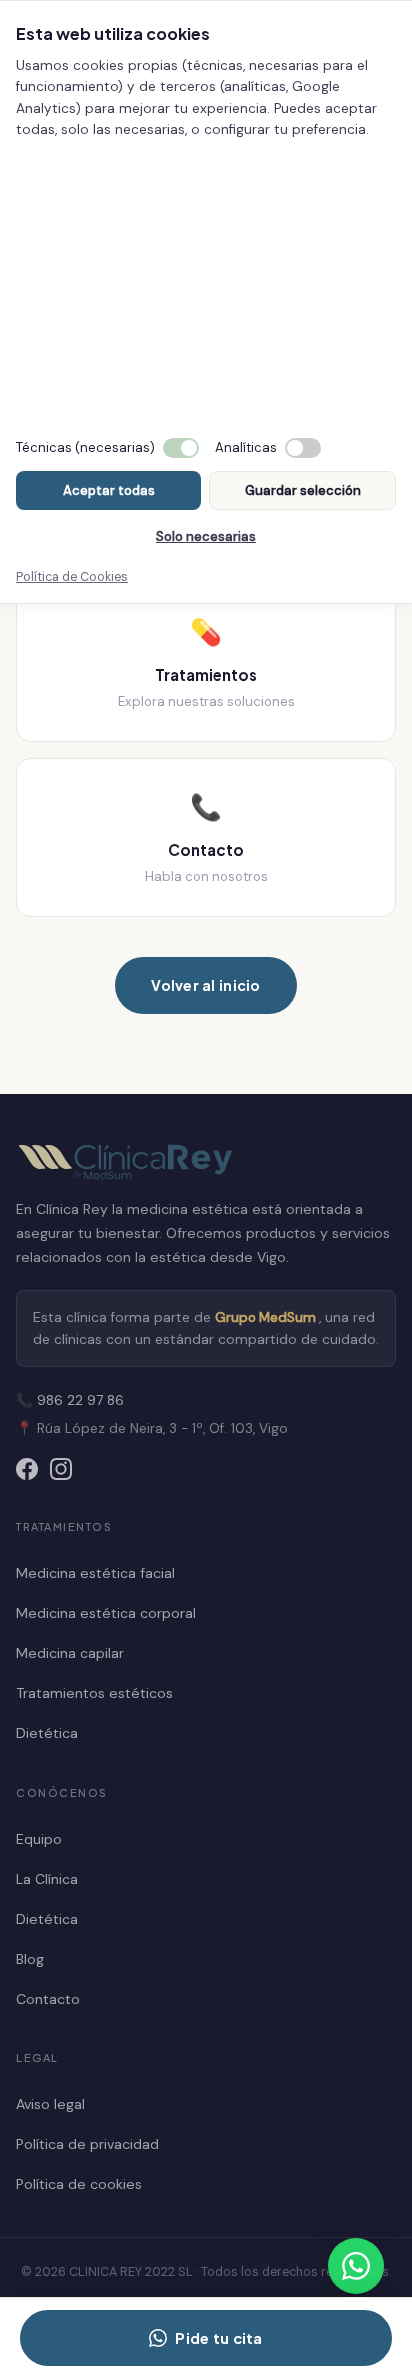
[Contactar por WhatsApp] (356, 2266)
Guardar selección (303, 490)
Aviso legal (50, 2104)
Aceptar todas (109, 490)
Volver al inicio (206, 985)
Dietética (47, 1733)
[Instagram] (61, 1473)
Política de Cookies (72, 577)
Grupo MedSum (267, 1317)
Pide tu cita (219, 2338)
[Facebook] (27, 1473)
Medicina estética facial (95, 1573)
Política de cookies (79, 2184)
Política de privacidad (87, 2144)
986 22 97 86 (80, 1400)
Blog (30, 1959)
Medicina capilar (70, 1653)
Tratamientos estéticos (94, 1693)
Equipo (39, 1839)
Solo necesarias (206, 536)
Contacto (48, 1999)
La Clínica (47, 1879)
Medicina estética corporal (106, 1613)
